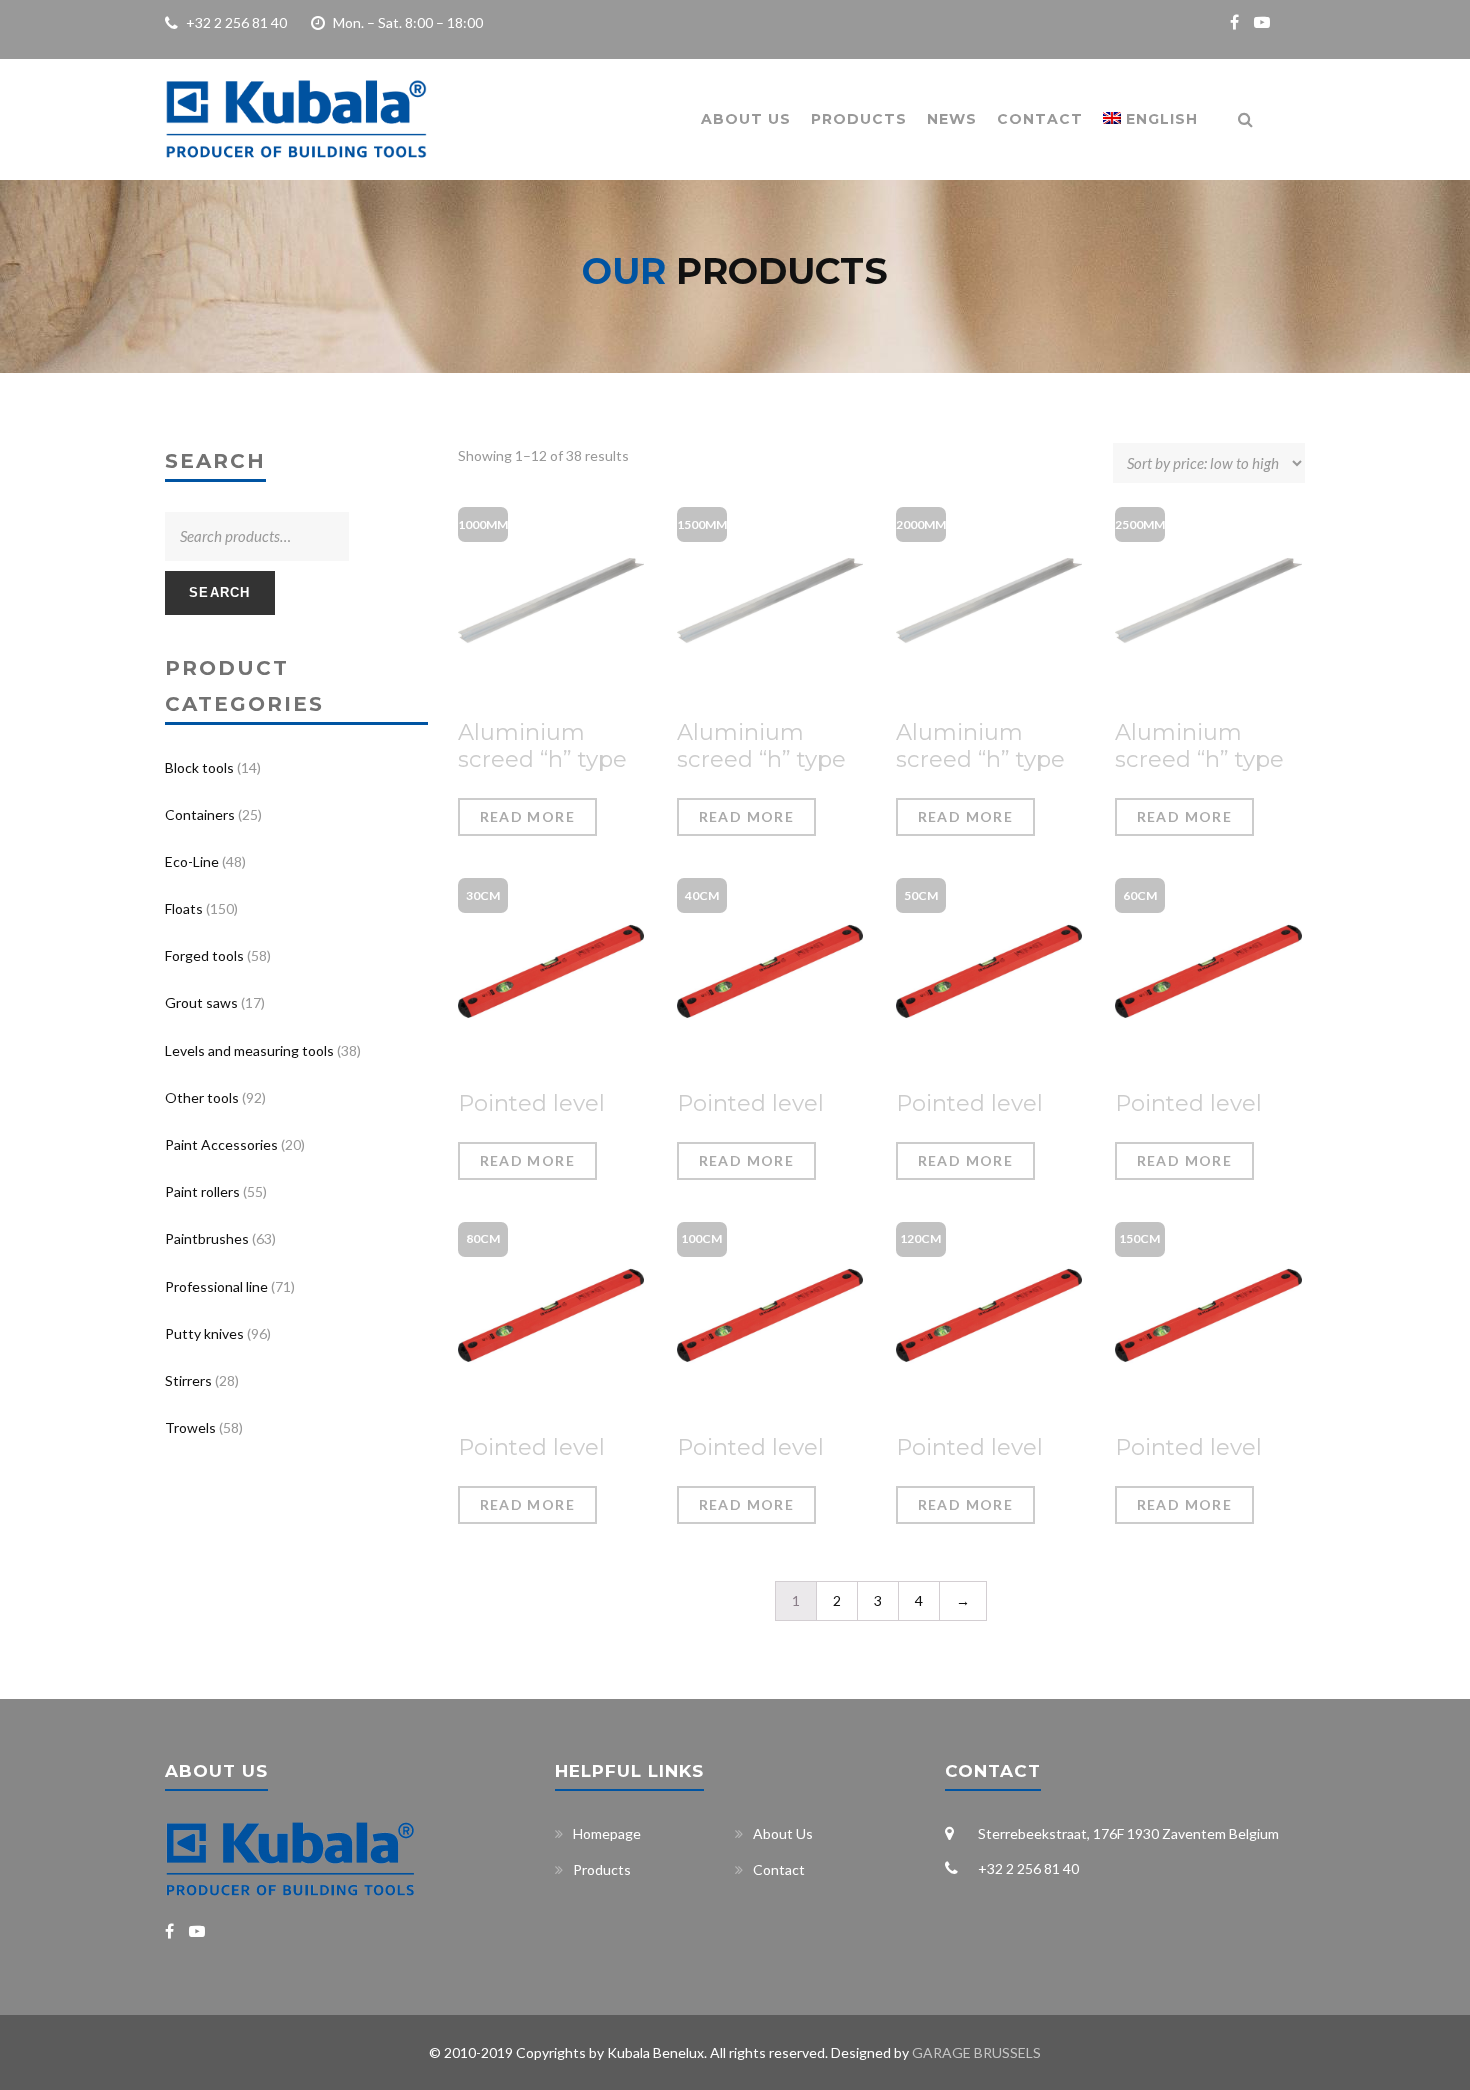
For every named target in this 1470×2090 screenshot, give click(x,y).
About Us (746, 119)
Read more (528, 816)
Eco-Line (192, 861)
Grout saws (201, 1002)
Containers (200, 814)
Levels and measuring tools (249, 1050)
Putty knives (204, 1333)
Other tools (202, 1097)
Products (859, 119)
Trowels (190, 1427)
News (952, 119)
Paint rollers (202, 1191)
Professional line (216, 1286)
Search (220, 592)
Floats (184, 908)
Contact (1040, 119)
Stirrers (188, 1380)
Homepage (607, 1833)
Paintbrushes (207, 1238)
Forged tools (204, 955)
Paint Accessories (221, 1144)
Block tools (199, 767)
